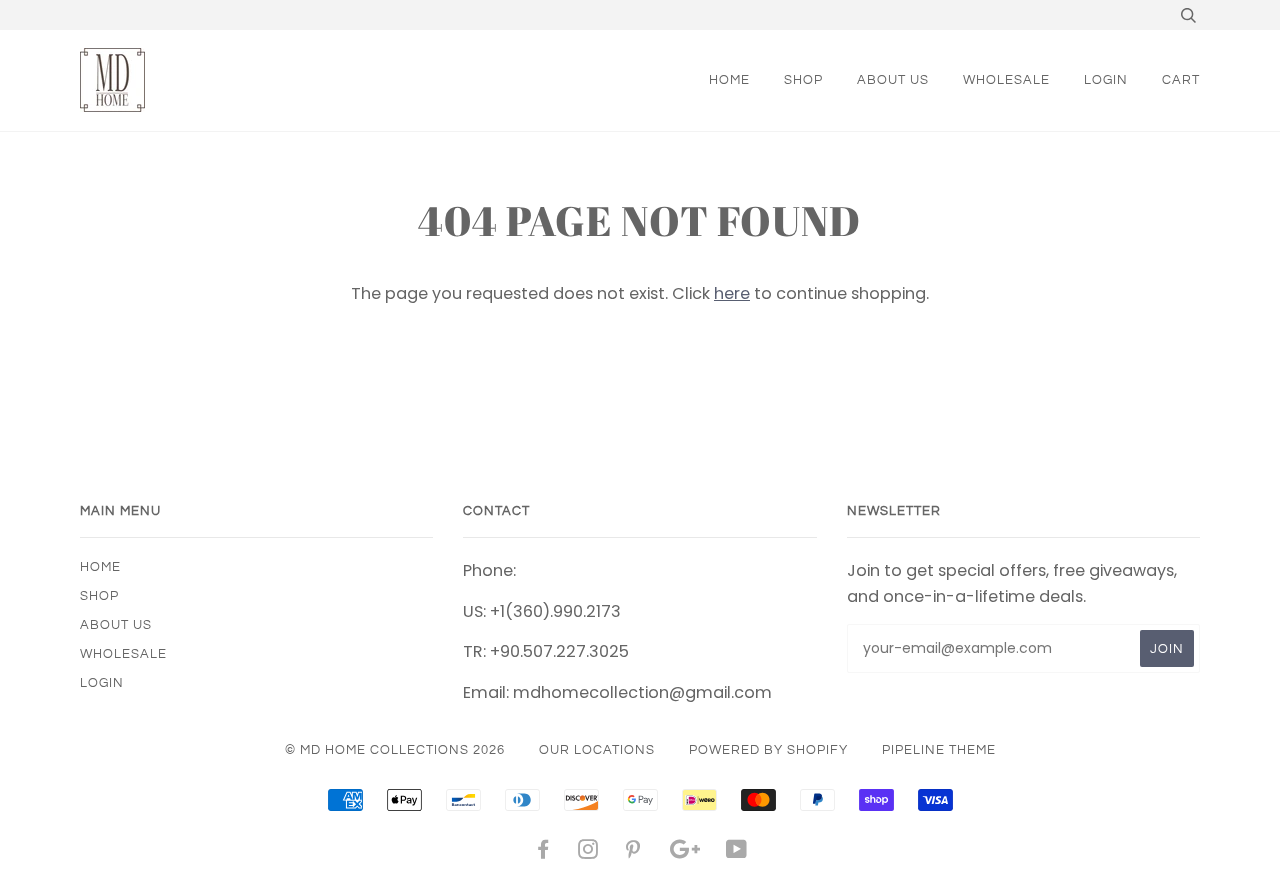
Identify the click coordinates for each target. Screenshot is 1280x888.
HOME (729, 80)
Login (1106, 80)
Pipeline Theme (939, 750)
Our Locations (597, 750)
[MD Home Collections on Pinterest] (633, 853)
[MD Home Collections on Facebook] (543, 853)
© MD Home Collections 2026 (395, 750)
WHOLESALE (1006, 80)
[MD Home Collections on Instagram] (588, 853)
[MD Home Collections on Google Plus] (685, 853)
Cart (1181, 80)
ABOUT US (893, 80)
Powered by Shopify (768, 750)
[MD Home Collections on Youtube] (737, 853)
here (732, 293)
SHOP (803, 80)
